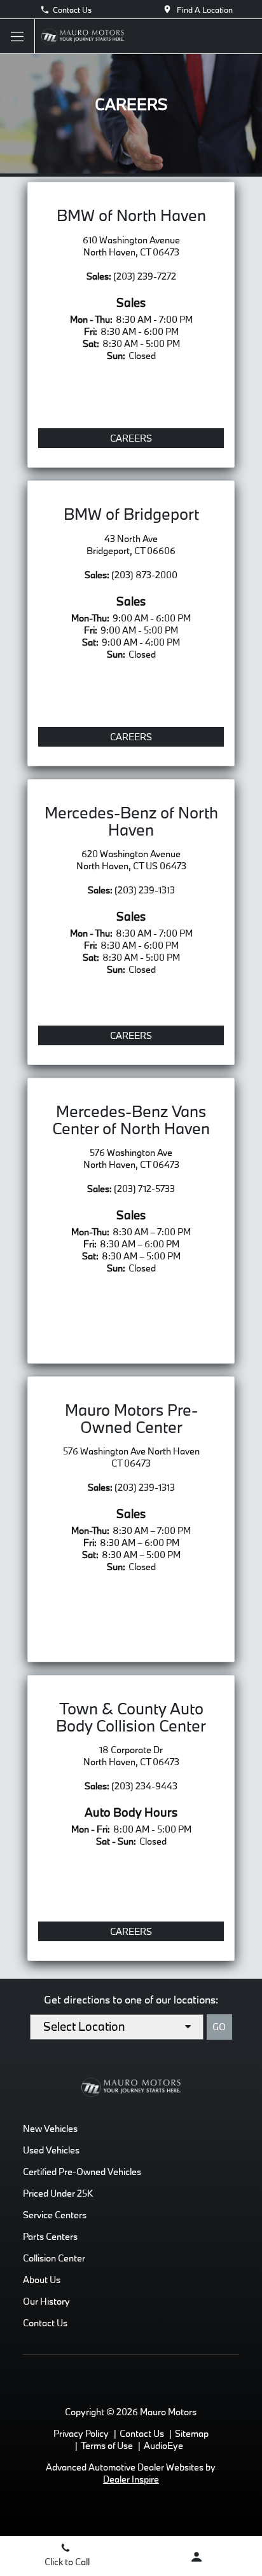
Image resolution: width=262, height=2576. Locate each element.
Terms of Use (107, 2445)
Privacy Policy (81, 2433)
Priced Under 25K (58, 2193)
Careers (131, 438)
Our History (46, 2301)
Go (219, 2027)
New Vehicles (50, 2128)
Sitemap (192, 2433)
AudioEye (163, 2445)
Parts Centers (50, 2236)
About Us (42, 2280)
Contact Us (72, 10)
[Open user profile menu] (197, 2557)
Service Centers (55, 2215)
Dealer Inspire (131, 2479)
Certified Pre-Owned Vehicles (82, 2172)
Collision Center (54, 2258)
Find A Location (205, 10)
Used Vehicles (51, 2150)
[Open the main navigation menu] (17, 37)
